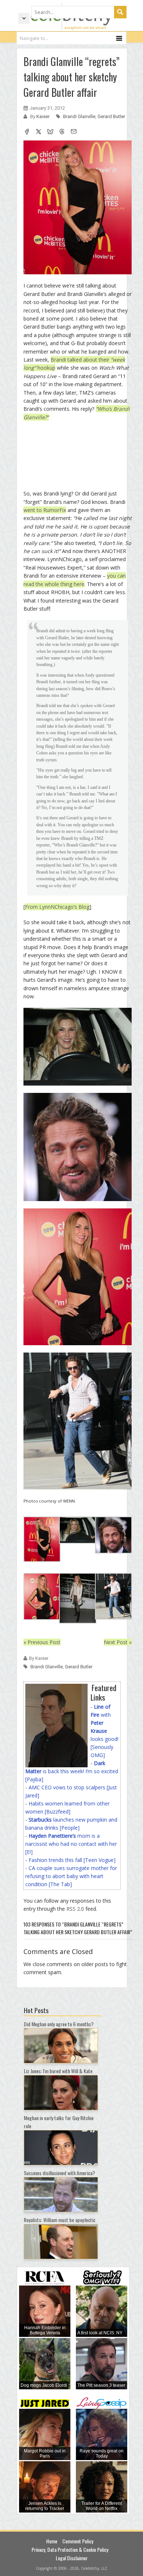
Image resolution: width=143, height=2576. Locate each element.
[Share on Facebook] (27, 132)
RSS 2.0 (75, 1909)
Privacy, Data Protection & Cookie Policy (70, 2549)
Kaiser (43, 116)
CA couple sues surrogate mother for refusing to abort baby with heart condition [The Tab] (71, 1876)
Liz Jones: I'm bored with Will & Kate (58, 2071)
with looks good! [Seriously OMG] (104, 1731)
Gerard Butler (111, 116)
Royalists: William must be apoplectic (60, 2220)
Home (52, 2541)
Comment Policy (78, 2541)
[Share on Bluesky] (50, 132)
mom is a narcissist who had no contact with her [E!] (71, 1844)
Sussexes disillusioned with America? (59, 2173)
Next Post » (118, 1642)
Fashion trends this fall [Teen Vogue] (72, 1860)
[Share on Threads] (62, 132)
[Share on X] (38, 132)
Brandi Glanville (79, 116)
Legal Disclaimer (72, 2558)
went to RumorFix (45, 510)
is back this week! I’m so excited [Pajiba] (72, 1771)
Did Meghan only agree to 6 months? (59, 2024)
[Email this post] (74, 132)
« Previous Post (42, 1642)
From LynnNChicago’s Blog (57, 907)
